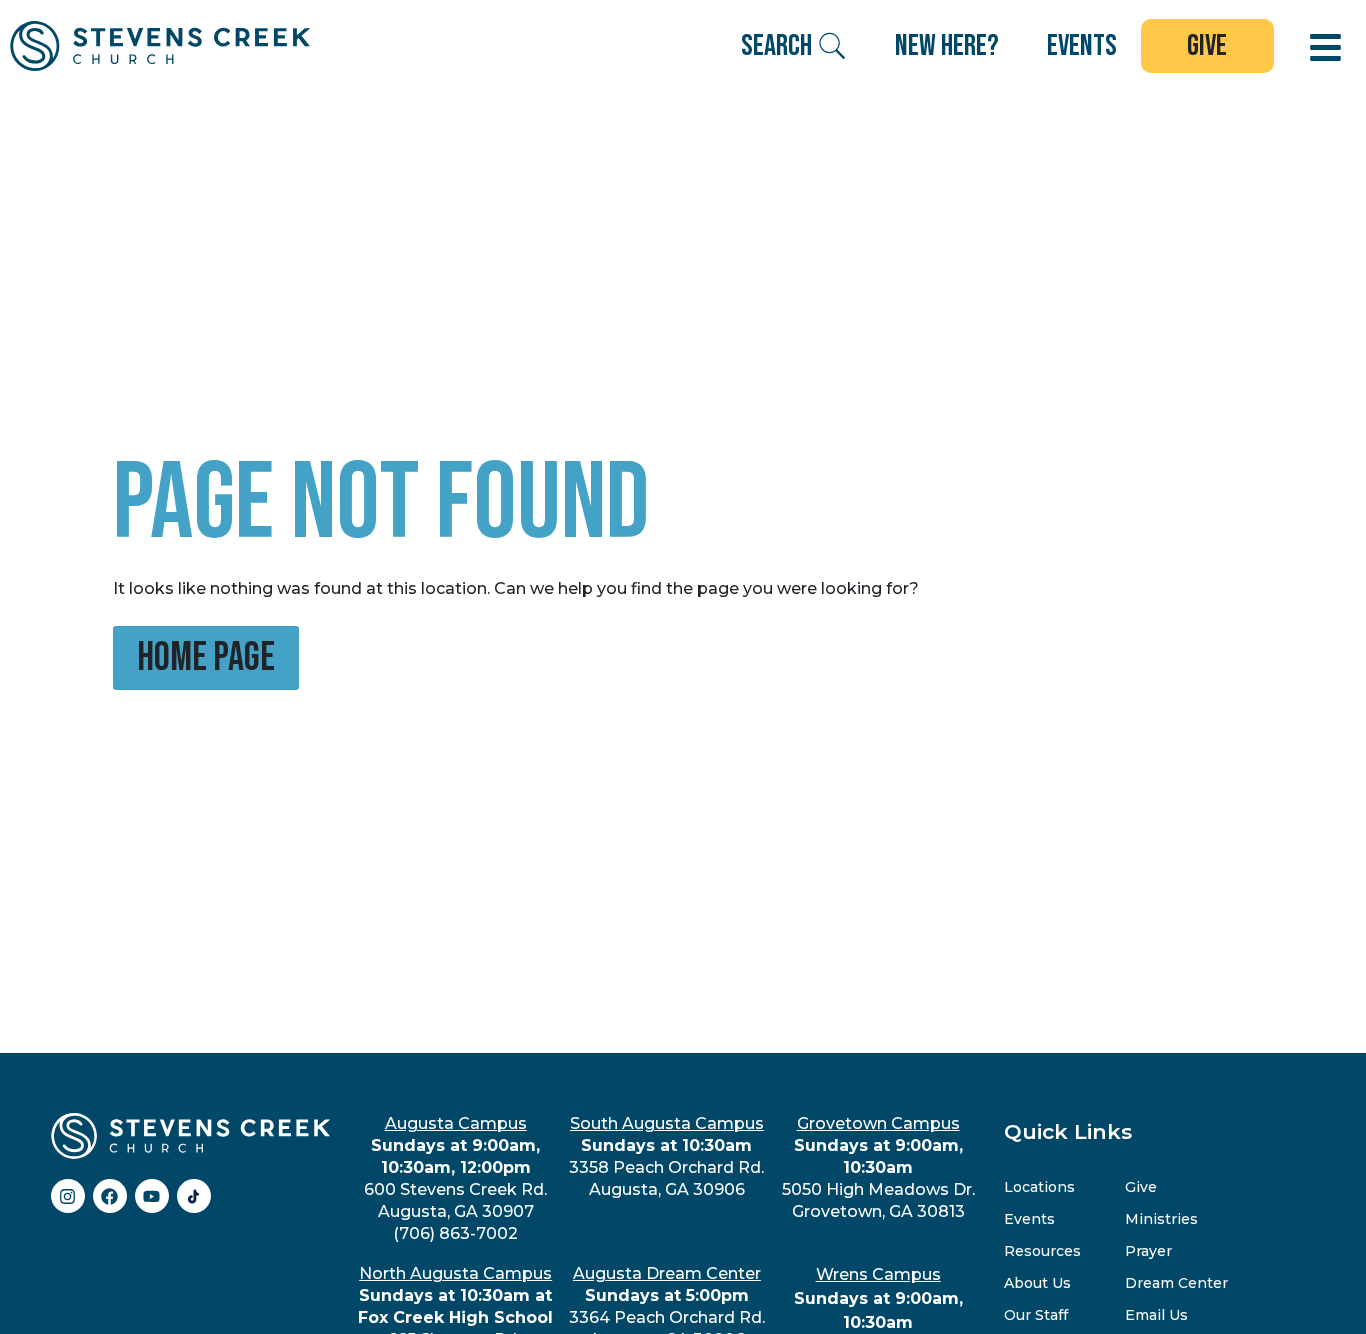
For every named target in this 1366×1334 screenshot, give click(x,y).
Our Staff (1036, 1315)
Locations (1039, 1187)
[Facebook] (110, 1196)
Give (1141, 1187)
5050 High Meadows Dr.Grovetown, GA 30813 (878, 1167)
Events (1029, 1219)
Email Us (1156, 1315)
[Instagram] (68, 1196)
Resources (1042, 1251)
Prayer (1148, 1251)
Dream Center (1176, 1283)
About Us (1037, 1283)
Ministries (1161, 1219)
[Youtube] (152, 1196)
